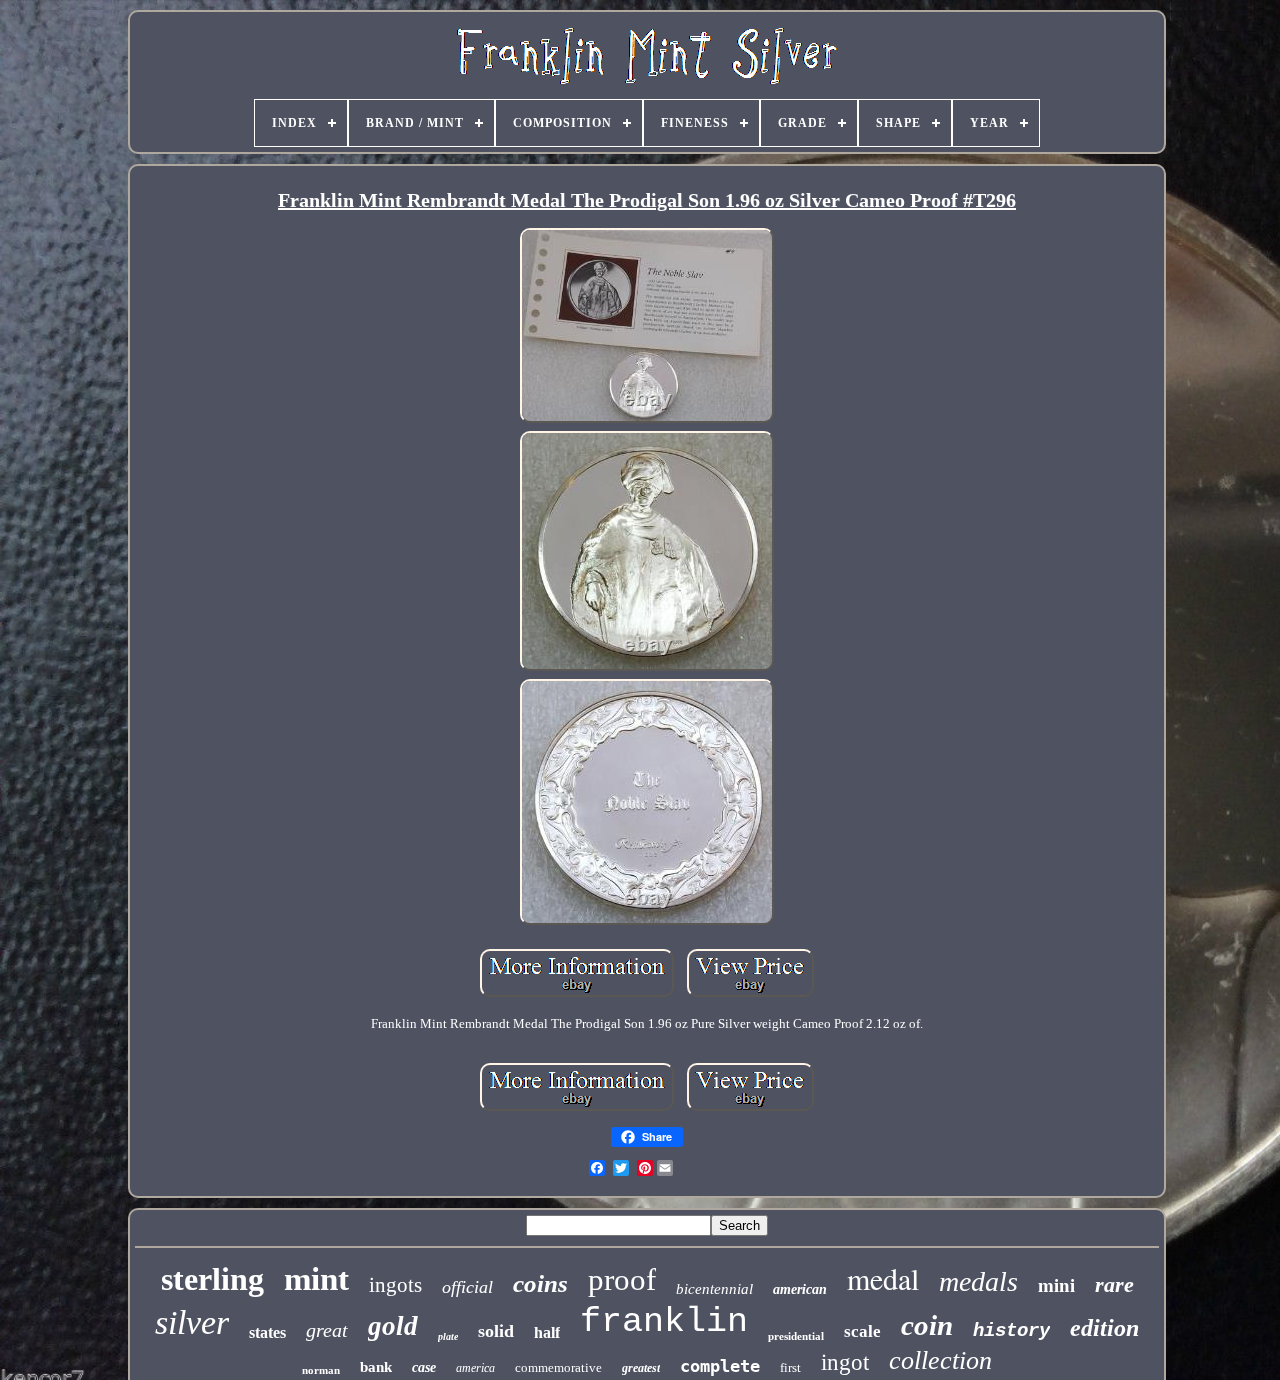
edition (1104, 1328)
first (790, 1367)
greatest (641, 1368)
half (547, 1332)
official (467, 1287)
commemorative (558, 1367)
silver (192, 1322)
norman (321, 1370)
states (267, 1332)
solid (496, 1331)
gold (393, 1326)
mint (316, 1279)
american (800, 1289)
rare (1114, 1284)
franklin (664, 1322)
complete (720, 1366)
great (327, 1330)
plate (448, 1336)
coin (927, 1325)
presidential (796, 1336)
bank (376, 1367)
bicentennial (714, 1289)
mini (1056, 1284)
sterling (212, 1279)
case (424, 1367)
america (475, 1368)
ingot (845, 1362)
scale (862, 1331)
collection (940, 1360)
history (1011, 1331)
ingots (395, 1285)
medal (883, 1278)
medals (978, 1281)
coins (540, 1283)
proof (622, 1279)
